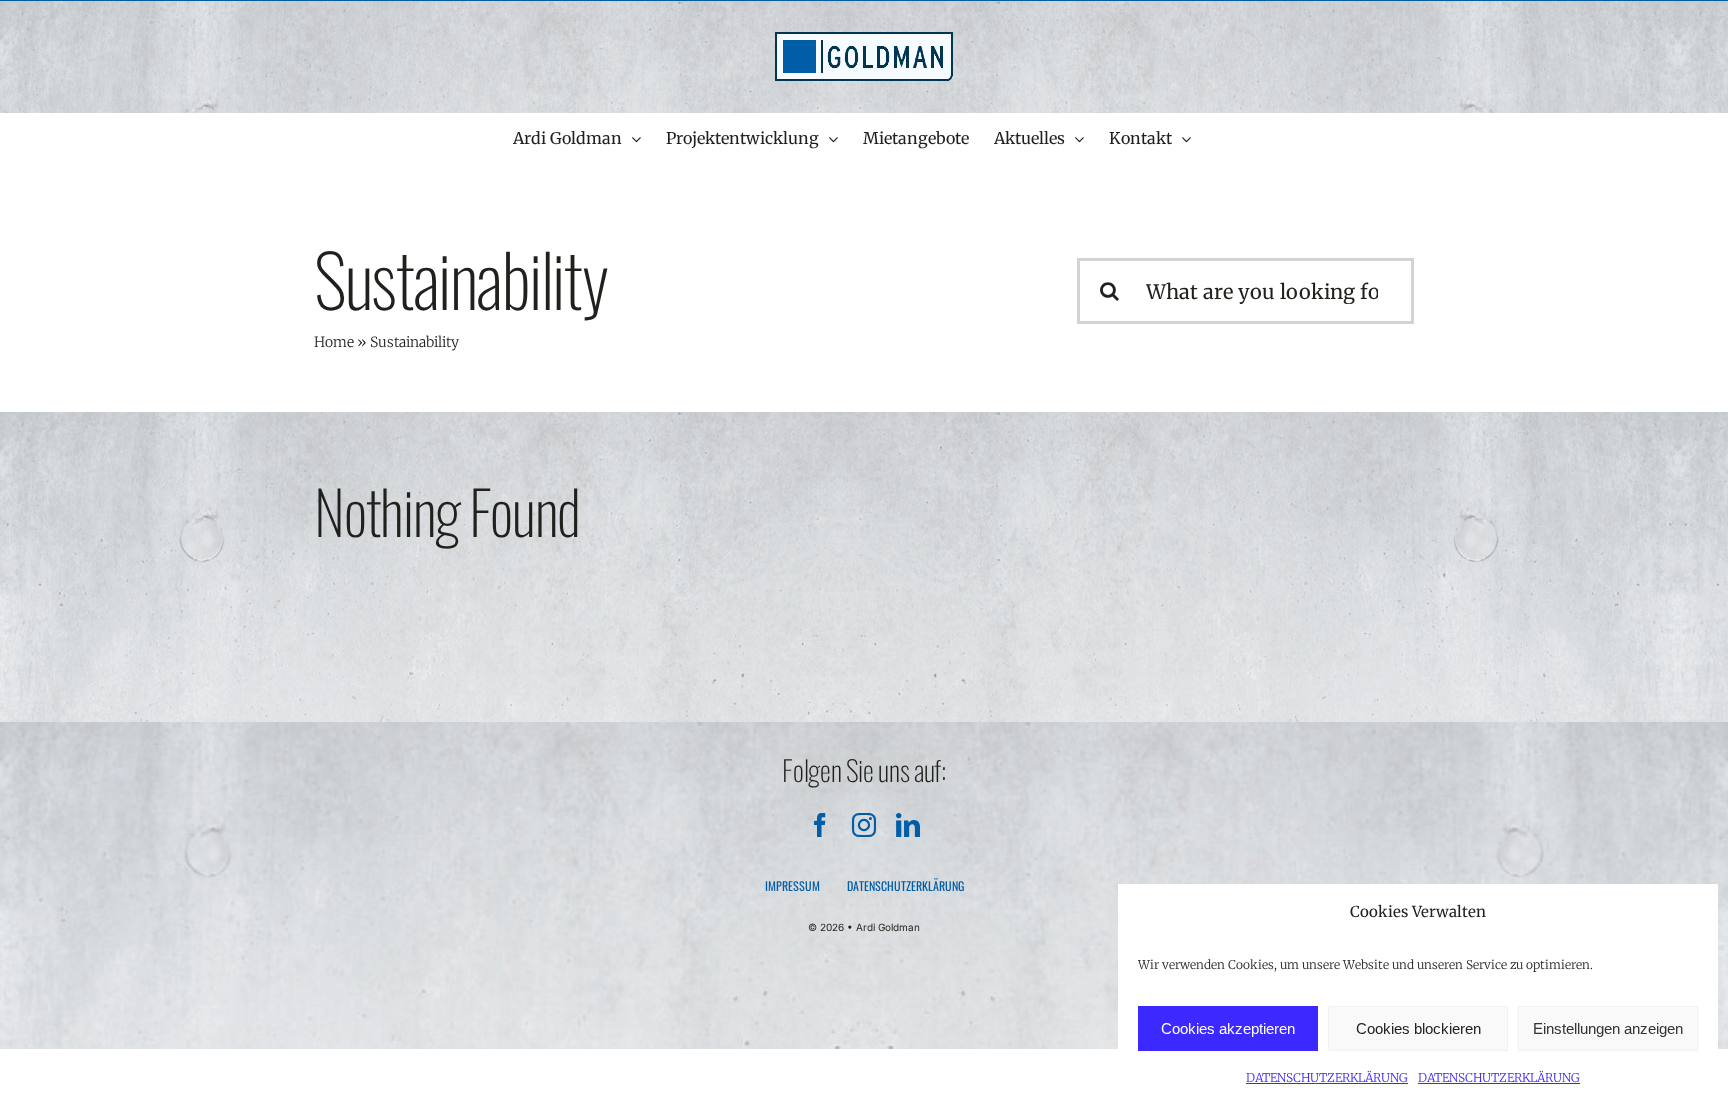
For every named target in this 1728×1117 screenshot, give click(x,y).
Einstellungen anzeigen (1608, 1028)
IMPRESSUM (792, 885)
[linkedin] (908, 825)
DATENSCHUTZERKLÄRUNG (1327, 1077)
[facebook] (820, 825)
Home (334, 342)
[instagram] (864, 825)
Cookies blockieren (1418, 1028)
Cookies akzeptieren (1228, 1028)
